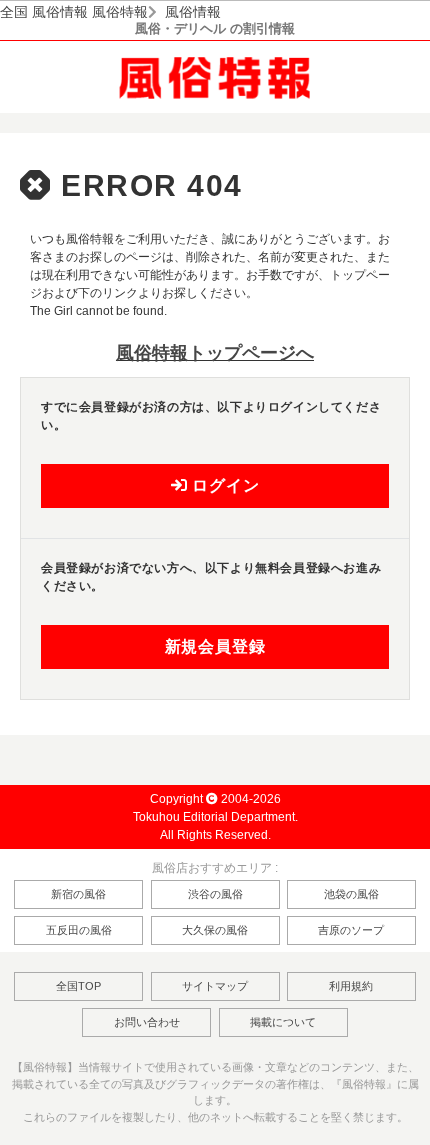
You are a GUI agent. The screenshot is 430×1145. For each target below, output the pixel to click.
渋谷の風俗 (215, 894)
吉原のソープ (351, 930)
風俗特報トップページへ (215, 353)
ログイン (223, 485)
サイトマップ (215, 986)
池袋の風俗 (351, 894)
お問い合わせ (147, 1022)
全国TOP (78, 986)
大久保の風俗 (215, 930)
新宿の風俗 (78, 894)
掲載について (283, 1022)
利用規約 (351, 986)
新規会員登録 (215, 646)
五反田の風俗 (79, 930)
